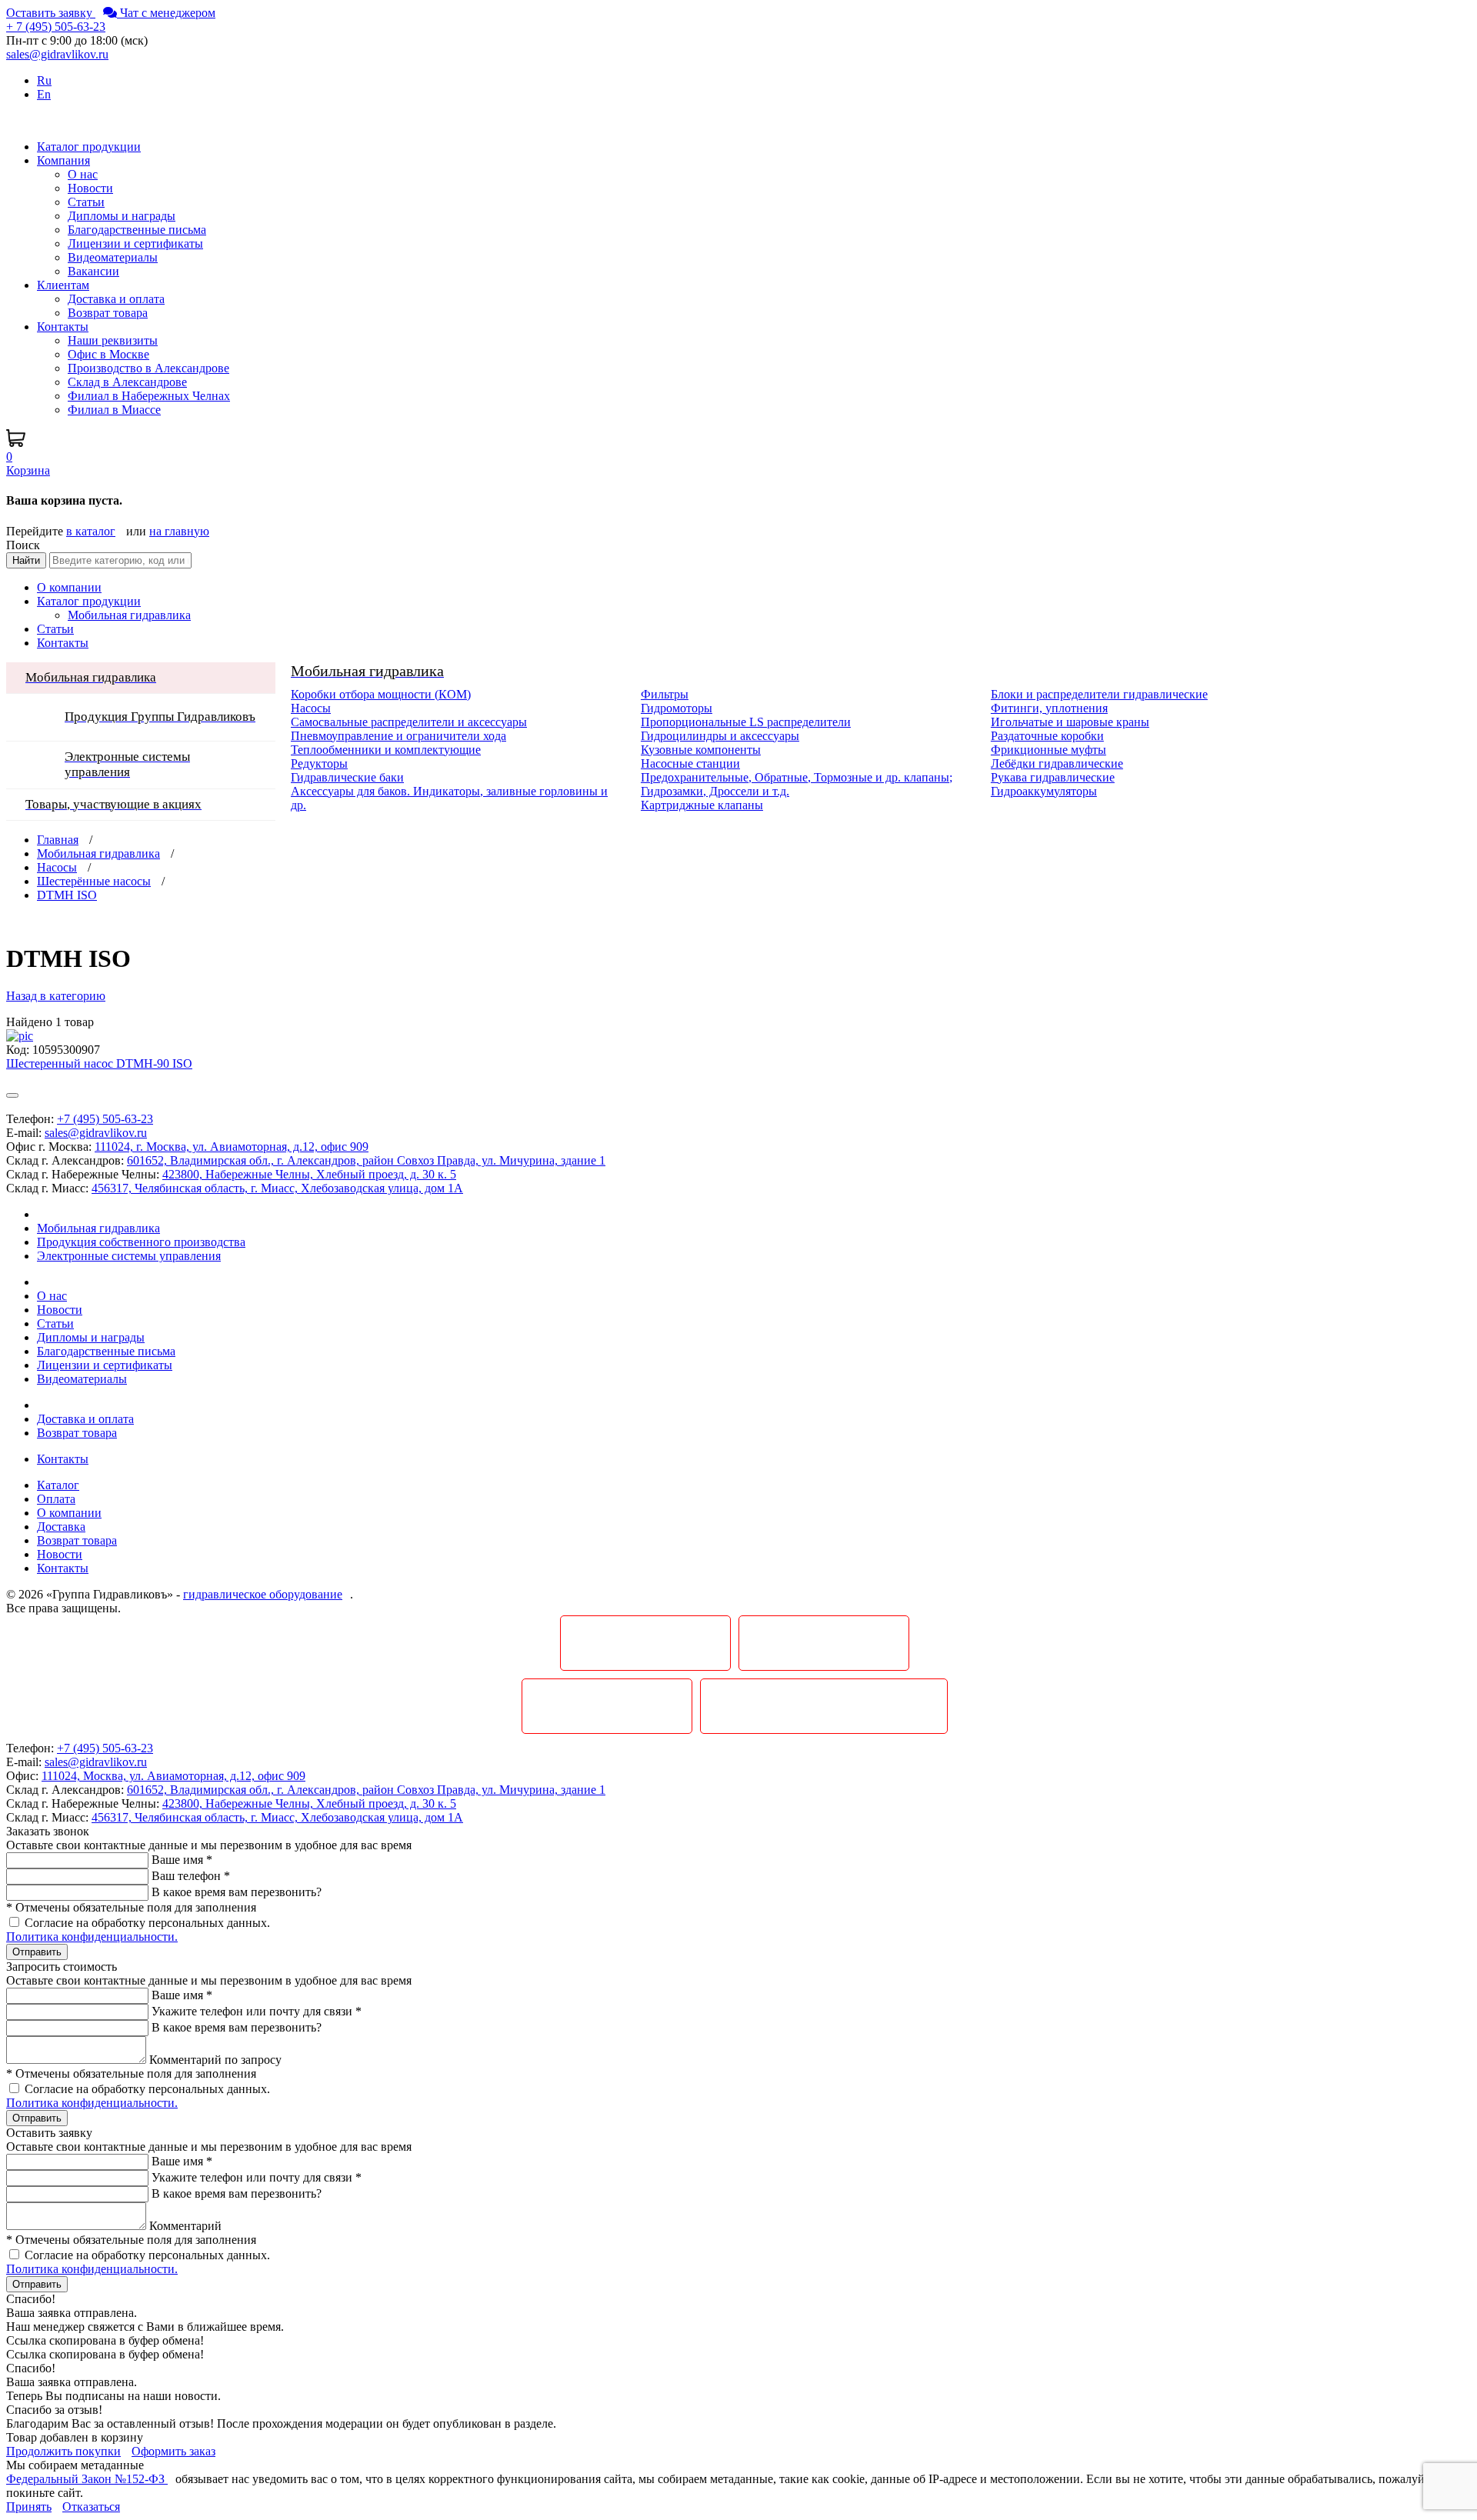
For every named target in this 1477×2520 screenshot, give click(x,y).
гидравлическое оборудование (263, 1594)
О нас (83, 174)
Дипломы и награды (122, 216)
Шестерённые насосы (94, 881)
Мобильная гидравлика (98, 853)
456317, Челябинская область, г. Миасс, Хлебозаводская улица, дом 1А (277, 1188)
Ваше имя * (182, 1860)
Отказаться (91, 2507)
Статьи (86, 202)
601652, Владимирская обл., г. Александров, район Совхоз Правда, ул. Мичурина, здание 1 (366, 1160)
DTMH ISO (67, 895)
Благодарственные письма (137, 230)
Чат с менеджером (166, 13)
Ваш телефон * (191, 1876)
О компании (69, 587)
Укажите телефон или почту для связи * (257, 2011)
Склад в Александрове (127, 382)
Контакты (63, 643)
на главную (179, 531)
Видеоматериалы (113, 257)
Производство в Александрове (148, 368)
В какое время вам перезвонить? (237, 1892)
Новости (90, 188)
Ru (44, 80)
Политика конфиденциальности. (92, 1937)
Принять (29, 2507)
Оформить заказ (173, 2451)
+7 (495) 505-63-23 (105, 1119)
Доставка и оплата (116, 299)
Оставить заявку (51, 13)
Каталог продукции (89, 601)
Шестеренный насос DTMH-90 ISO (99, 1063)
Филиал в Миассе (114, 410)
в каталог (91, 531)
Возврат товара (108, 313)
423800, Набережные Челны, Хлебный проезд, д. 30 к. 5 (309, 1174)
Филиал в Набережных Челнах (149, 396)
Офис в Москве (108, 354)
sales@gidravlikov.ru (96, 1133)
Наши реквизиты (113, 340)
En (44, 94)
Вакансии (93, 271)
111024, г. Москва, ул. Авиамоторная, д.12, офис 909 (232, 1147)
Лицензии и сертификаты (135, 243)
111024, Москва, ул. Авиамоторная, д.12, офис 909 (173, 1776)
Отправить (37, 1952)
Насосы (57, 867)
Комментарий (185, 2226)
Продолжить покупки (63, 2451)
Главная (58, 840)
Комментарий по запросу (215, 2060)
